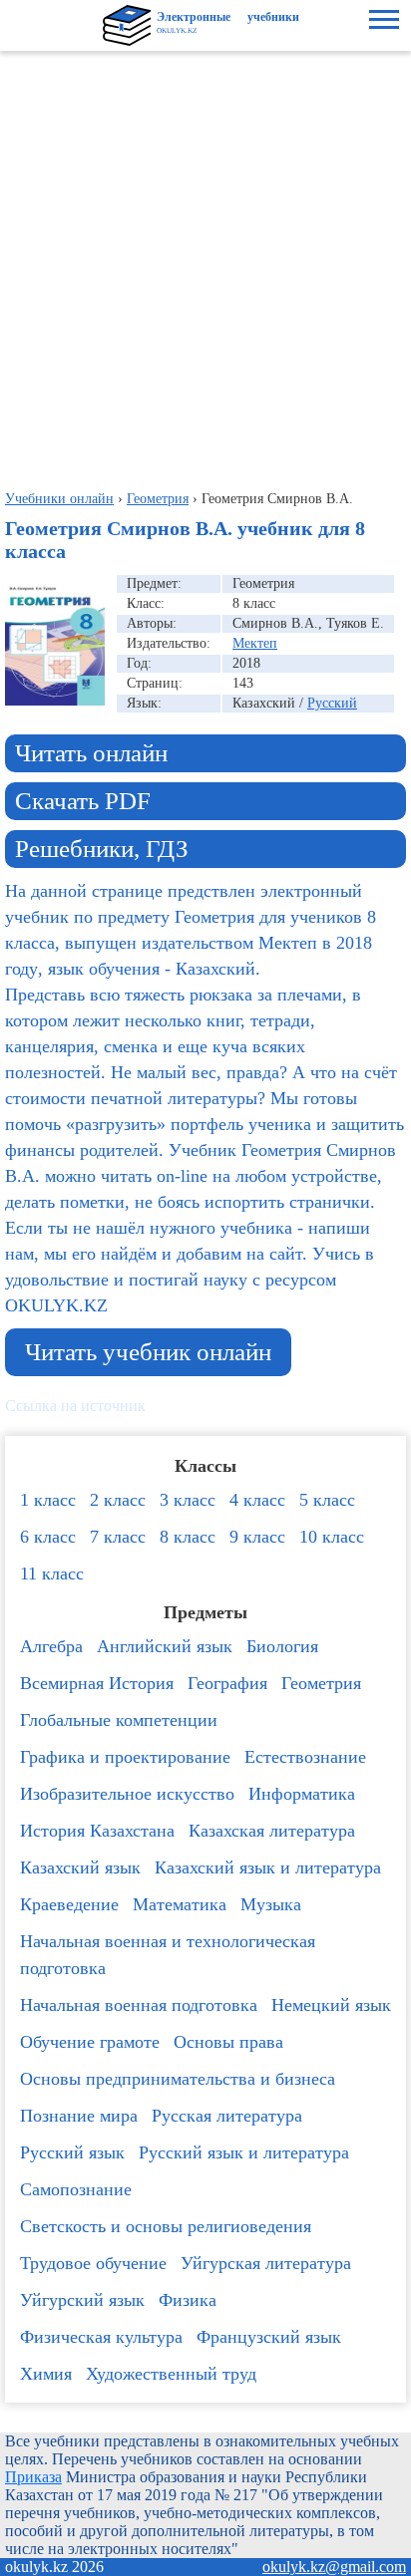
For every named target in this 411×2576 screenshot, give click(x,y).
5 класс (327, 1500)
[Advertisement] (205, 266)
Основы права (228, 2042)
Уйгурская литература (266, 2263)
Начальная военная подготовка (139, 2005)
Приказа (33, 2477)
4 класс (257, 1500)
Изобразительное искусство (127, 1794)
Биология (282, 1646)
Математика (180, 1904)
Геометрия (321, 1683)
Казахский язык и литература (268, 1867)
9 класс (257, 1537)
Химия (46, 2374)
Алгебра (51, 1646)
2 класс (118, 1500)
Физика (188, 2300)
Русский (332, 703)
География (227, 1683)
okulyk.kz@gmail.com (334, 2567)
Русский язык (72, 2152)
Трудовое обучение (93, 2263)
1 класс (48, 1500)
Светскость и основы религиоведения (166, 2226)
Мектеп (255, 643)
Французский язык (269, 2337)
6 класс (48, 1537)
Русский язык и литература (244, 2152)
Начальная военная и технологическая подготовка (168, 1955)
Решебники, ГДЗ (102, 849)
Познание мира (79, 2116)
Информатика (302, 1794)
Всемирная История (97, 1683)
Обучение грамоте (90, 2042)
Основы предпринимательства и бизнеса (178, 2079)
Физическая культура (101, 2337)
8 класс (188, 1537)
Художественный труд (171, 2374)
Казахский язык (80, 1867)
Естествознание (305, 1757)
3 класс (188, 1500)
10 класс (332, 1537)
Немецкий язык (331, 2005)
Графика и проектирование (125, 1757)
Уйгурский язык (82, 2300)
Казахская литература (272, 1831)
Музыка (271, 1904)
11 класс (52, 1574)
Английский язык (165, 1646)
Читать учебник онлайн (148, 1352)
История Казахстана (97, 1831)
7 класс (118, 1537)
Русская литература (227, 2116)
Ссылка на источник (75, 1406)
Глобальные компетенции (119, 1720)
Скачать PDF (83, 801)
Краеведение (69, 1904)
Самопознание (76, 2189)
